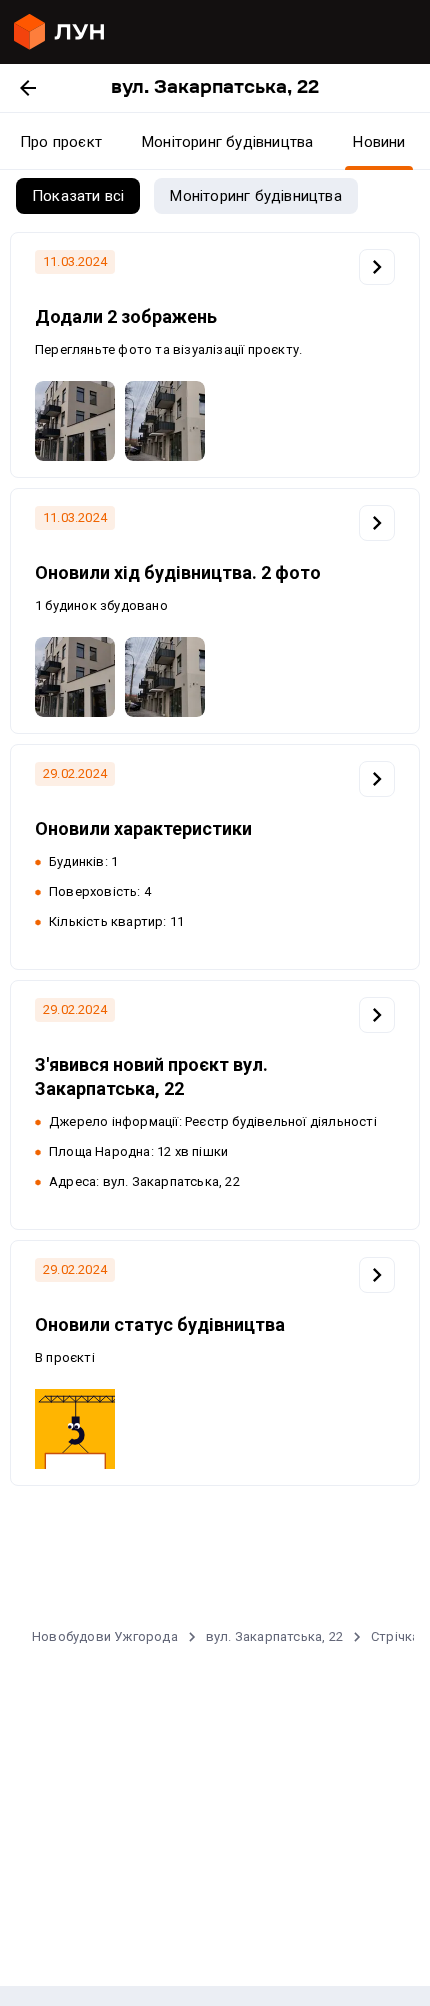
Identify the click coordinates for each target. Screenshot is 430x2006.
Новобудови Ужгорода (105, 1636)
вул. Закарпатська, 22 (274, 1636)
